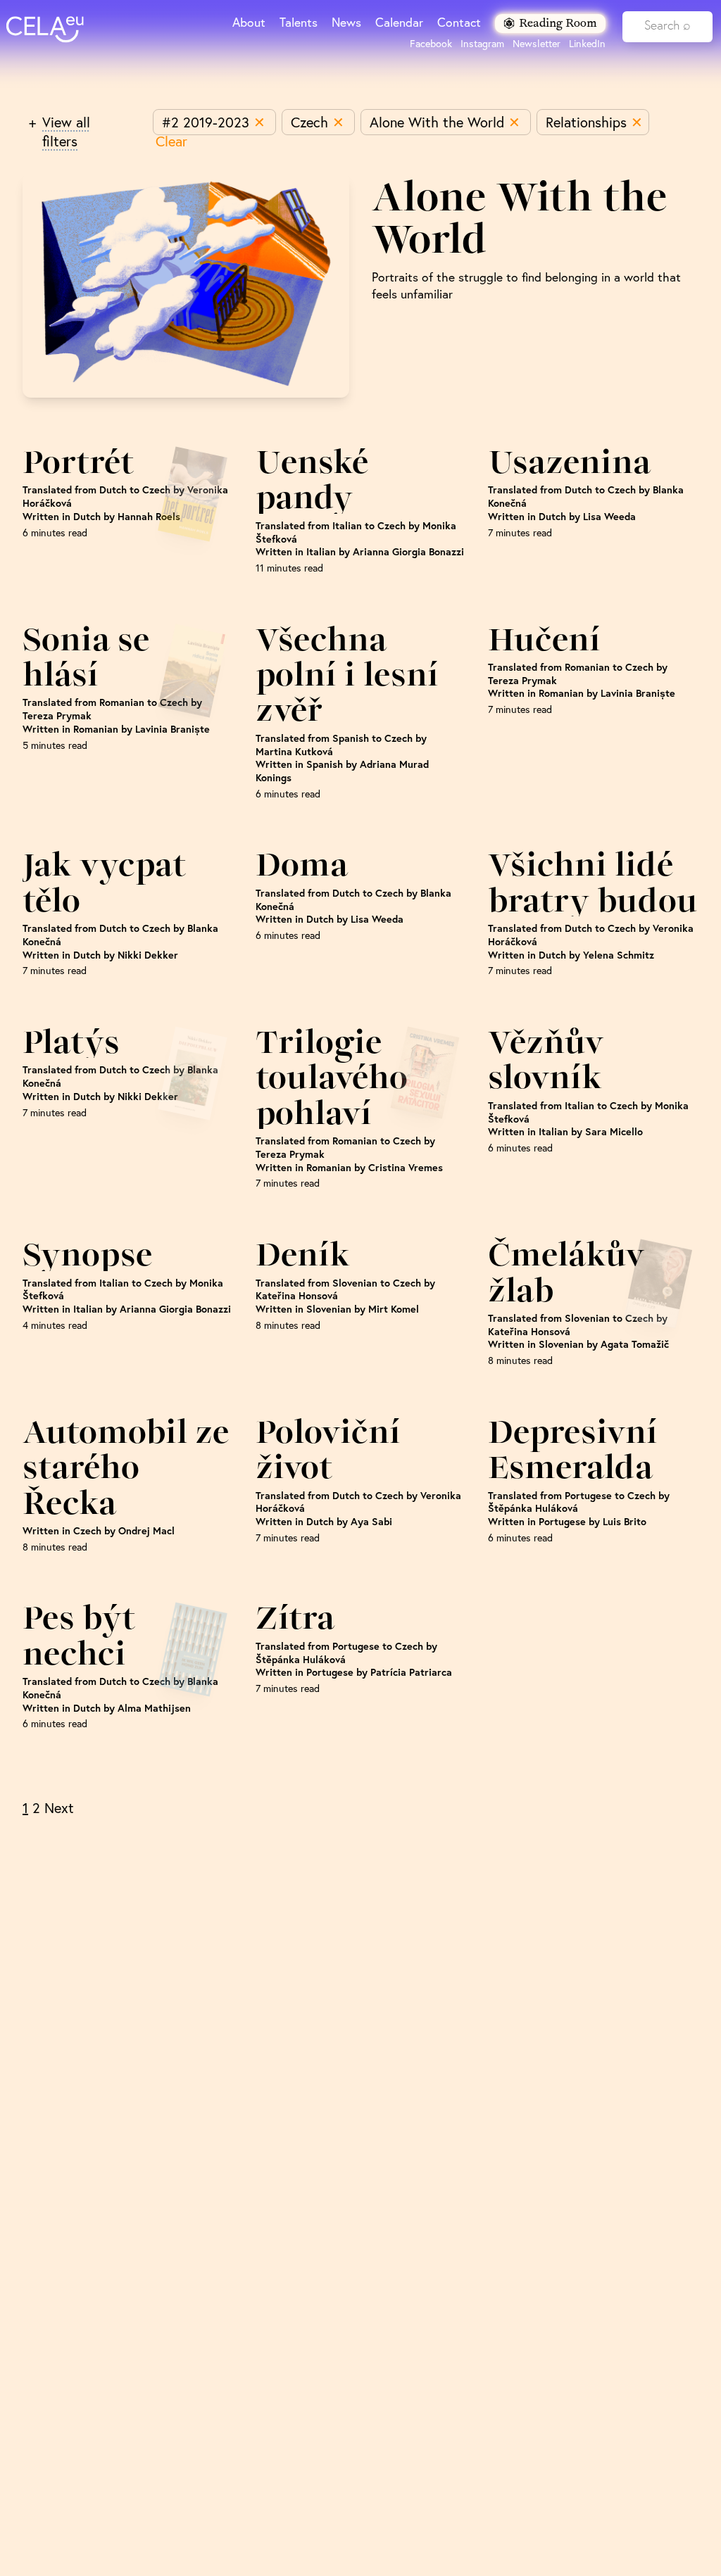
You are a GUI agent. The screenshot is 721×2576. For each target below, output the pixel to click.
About (249, 22)
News (346, 22)
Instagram (482, 44)
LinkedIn (587, 44)
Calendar (399, 22)
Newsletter (537, 44)
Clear (171, 141)
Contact (459, 22)
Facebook (431, 44)
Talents (299, 22)
